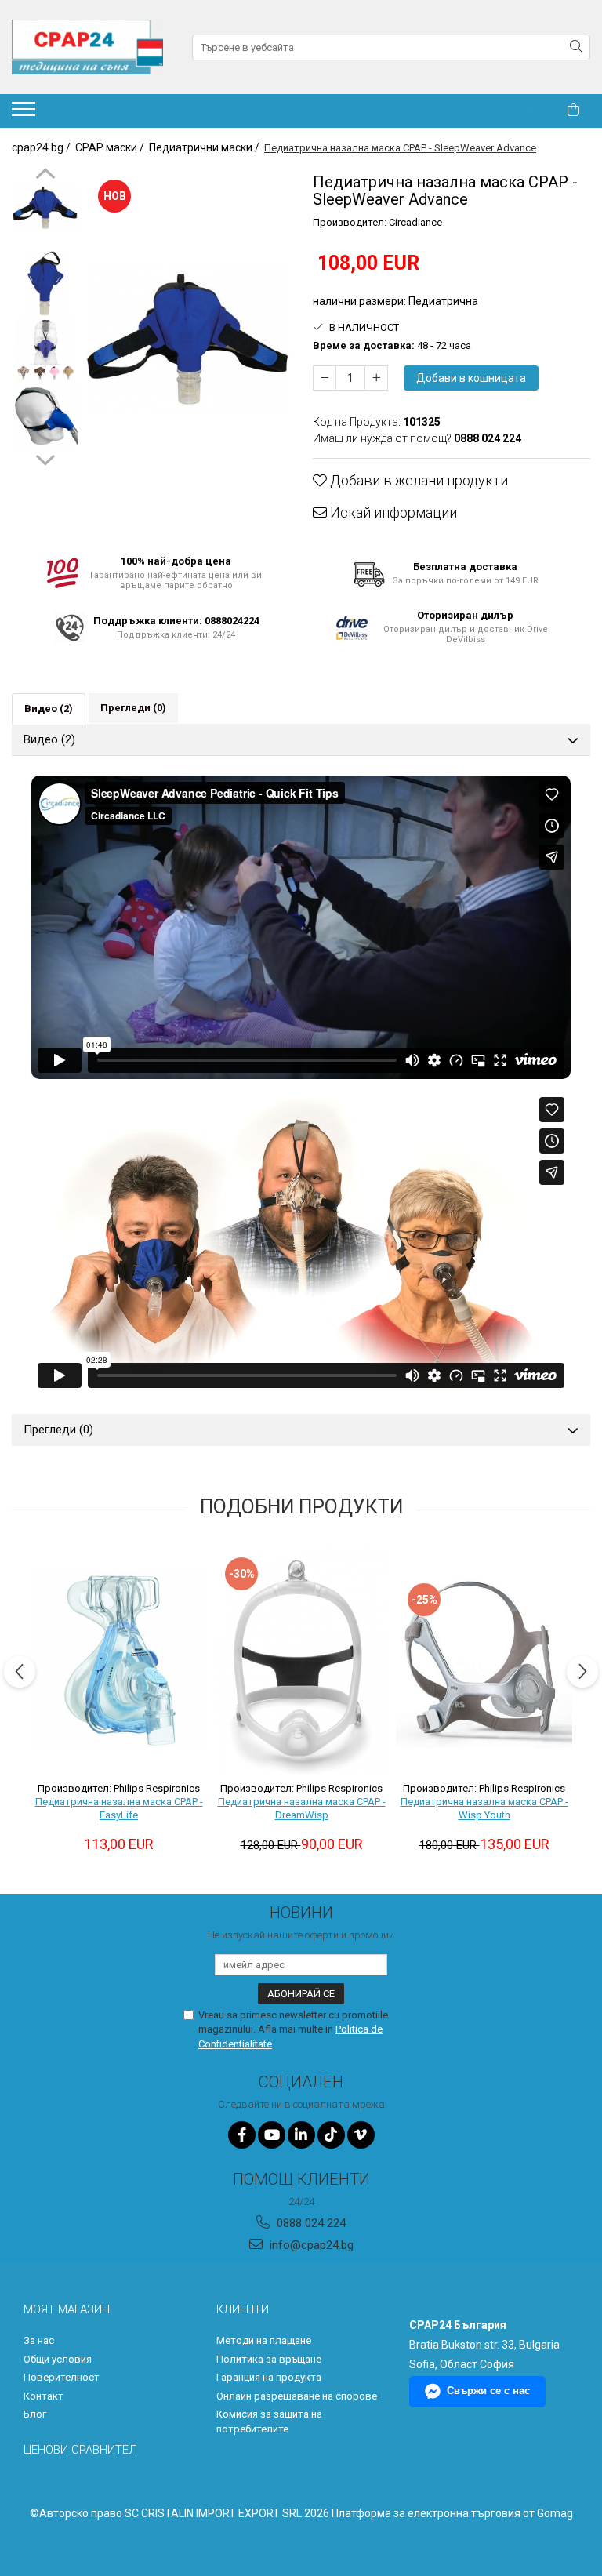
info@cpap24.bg (310, 2245)
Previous (45, 176)
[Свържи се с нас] (534, 110)
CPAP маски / (111, 147)
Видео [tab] (49, 708)
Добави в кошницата (471, 378)
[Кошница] (573, 110)
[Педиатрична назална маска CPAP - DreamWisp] (301, 1660)
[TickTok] (331, 2135)
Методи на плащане (264, 2340)
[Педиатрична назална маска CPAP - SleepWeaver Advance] (188, 339)
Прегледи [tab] (133, 708)
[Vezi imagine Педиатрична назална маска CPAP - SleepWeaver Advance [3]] (45, 417)
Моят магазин (67, 2309)
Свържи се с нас (488, 2391)
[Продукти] (25, 114)
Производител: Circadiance (377, 222)
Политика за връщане (269, 2359)
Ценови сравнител (80, 2450)
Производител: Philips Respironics (119, 1788)
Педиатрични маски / (205, 147)
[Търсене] (576, 47)
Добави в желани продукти (417, 480)
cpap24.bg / (42, 147)
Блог (35, 2414)
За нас (39, 2340)
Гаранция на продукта (269, 2377)
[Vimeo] (361, 2135)
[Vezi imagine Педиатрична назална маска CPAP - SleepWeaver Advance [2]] (45, 350)
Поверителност (62, 2377)
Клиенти (243, 2309)
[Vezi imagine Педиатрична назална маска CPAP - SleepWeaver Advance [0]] (45, 208)
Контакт (44, 2396)
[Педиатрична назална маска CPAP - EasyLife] (119, 1660)
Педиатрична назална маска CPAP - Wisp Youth (484, 1808)
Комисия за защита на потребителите (269, 2422)
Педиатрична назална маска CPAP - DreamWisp (302, 1808)
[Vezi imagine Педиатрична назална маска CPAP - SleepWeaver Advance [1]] (45, 283)
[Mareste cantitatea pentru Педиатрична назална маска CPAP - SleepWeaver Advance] (376, 378)
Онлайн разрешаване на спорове (297, 2396)
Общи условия (58, 2359)
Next (45, 458)
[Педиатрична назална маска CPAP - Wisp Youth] (484, 1660)
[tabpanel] (188, 339)
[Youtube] (272, 2135)
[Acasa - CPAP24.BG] (90, 47)
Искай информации (392, 512)
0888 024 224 (310, 2223)
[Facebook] (242, 2135)
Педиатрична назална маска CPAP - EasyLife (119, 1808)
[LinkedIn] (301, 2135)
